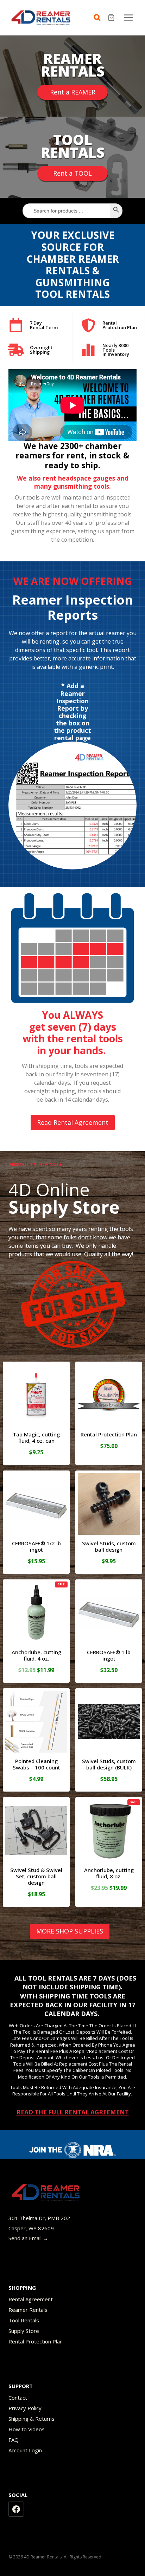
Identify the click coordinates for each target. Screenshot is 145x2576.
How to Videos (27, 2429)
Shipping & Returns (31, 2419)
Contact (18, 2398)
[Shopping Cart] (112, 18)
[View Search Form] (99, 18)
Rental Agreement (31, 2299)
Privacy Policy (25, 2408)
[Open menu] (128, 17)
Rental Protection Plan (36, 2341)
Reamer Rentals (28, 2310)
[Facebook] (16, 2509)
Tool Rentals (24, 2320)
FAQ (14, 2440)
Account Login (25, 2450)
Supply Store (24, 2331)
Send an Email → (28, 2238)
